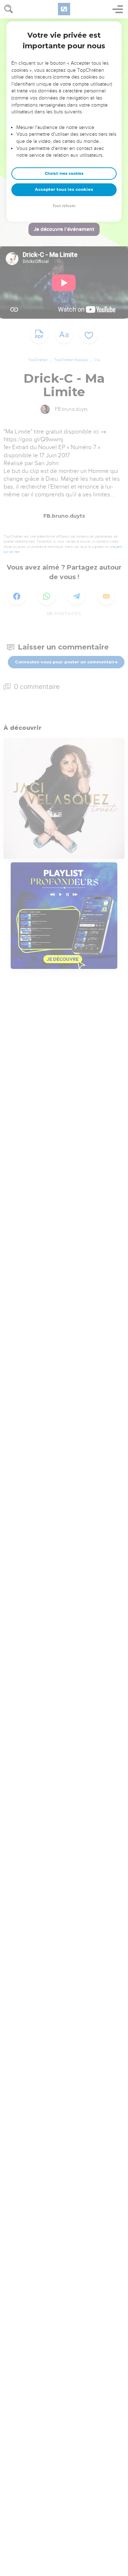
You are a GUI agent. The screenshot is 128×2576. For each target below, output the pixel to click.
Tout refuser (64, 206)
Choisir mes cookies (64, 174)
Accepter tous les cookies (64, 189)
